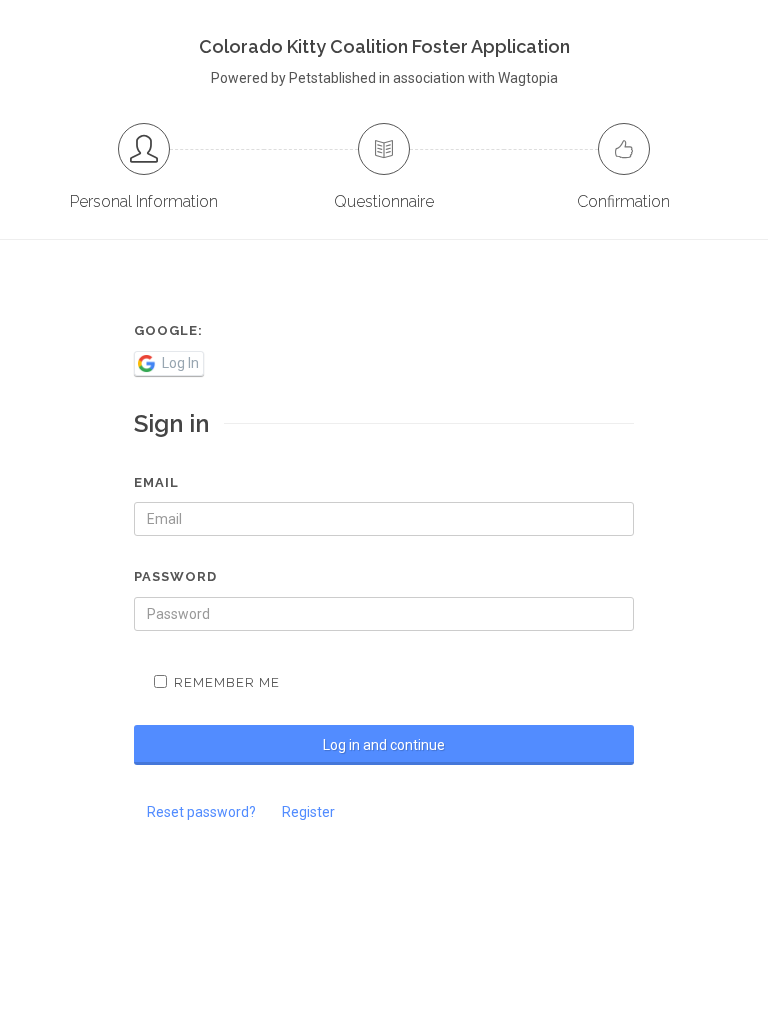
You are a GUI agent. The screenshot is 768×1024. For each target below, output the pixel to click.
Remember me (227, 682)
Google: (168, 330)
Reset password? (201, 812)
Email (156, 482)
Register (308, 812)
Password (175, 576)
